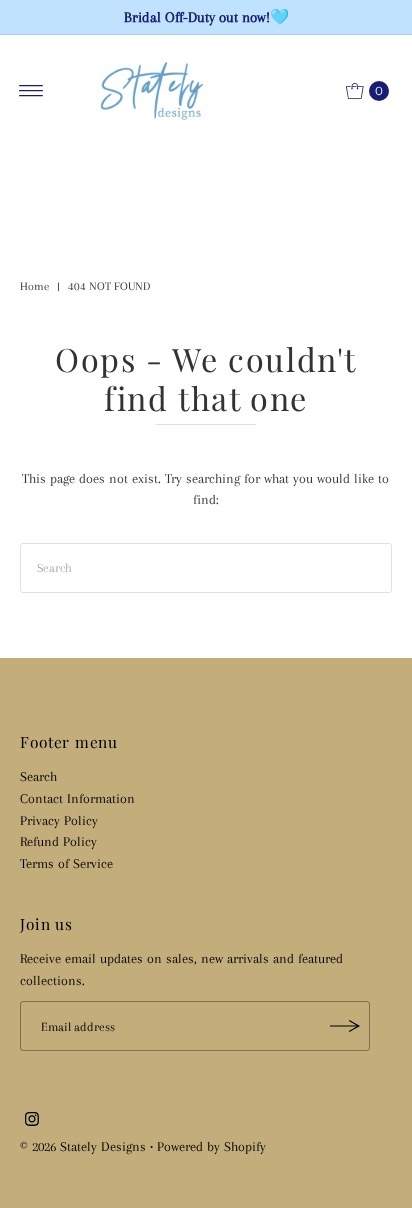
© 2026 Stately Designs (85, 1146)
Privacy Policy (59, 820)
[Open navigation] (31, 91)
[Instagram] (32, 1121)
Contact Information (77, 798)
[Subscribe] (345, 1026)
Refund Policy (58, 841)
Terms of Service (66, 863)
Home (34, 286)
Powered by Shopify (211, 1146)
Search (38, 776)
